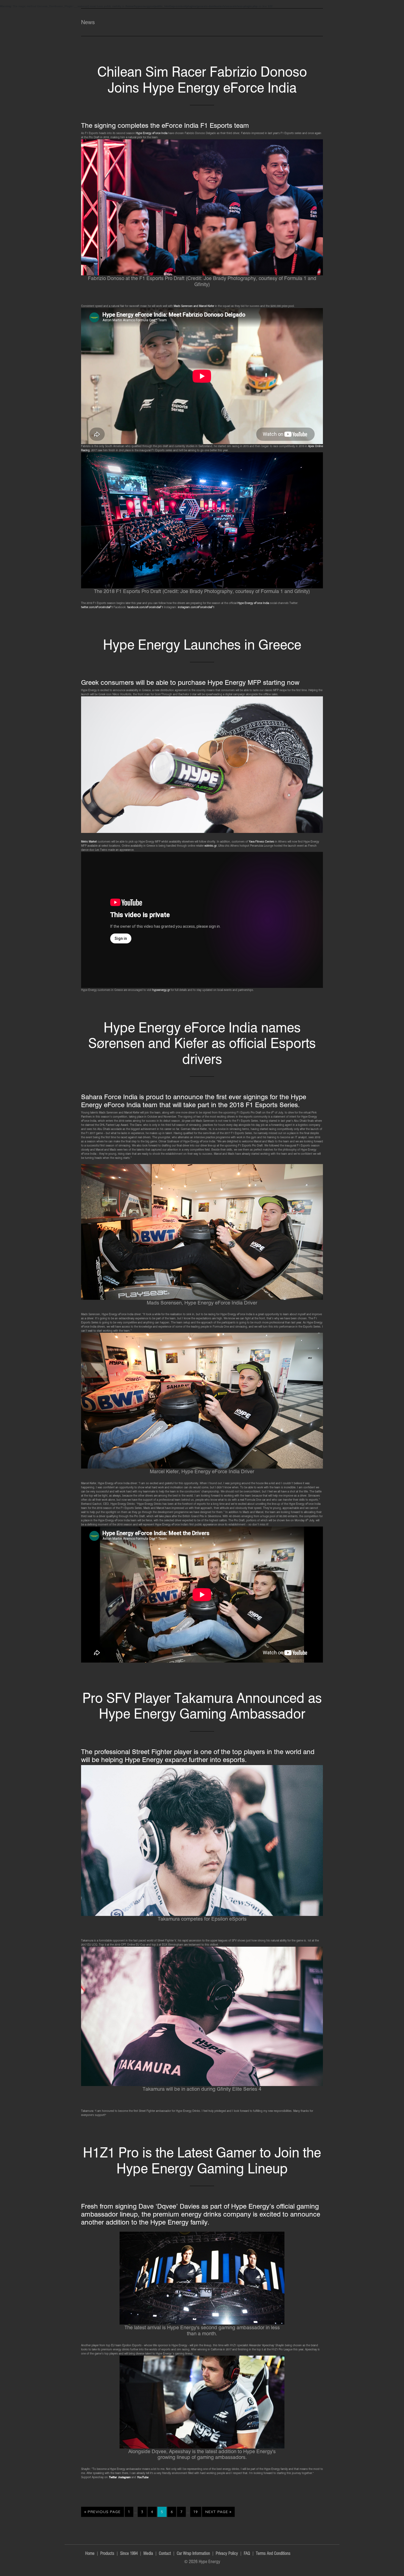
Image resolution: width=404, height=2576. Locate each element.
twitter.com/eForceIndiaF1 (97, 607)
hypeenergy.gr (161, 990)
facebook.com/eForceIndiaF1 (145, 607)
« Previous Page (103, 2513)
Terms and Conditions (273, 2554)
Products (107, 2554)
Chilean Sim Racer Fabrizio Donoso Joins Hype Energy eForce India (202, 80)
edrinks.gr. (211, 846)
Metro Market (89, 841)
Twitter (113, 2477)
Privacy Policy (227, 2554)
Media (148, 2554)
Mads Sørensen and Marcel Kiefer (194, 306)
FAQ (247, 2554)
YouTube (142, 2477)
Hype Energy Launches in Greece (202, 645)
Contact (165, 2554)
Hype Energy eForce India (152, 133)
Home (90, 2554)
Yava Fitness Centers (262, 841)
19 (197, 2512)
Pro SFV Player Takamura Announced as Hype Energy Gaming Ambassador (202, 1706)
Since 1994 (129, 2554)
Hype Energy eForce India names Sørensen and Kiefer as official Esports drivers (202, 1043)
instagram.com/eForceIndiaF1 (196, 607)
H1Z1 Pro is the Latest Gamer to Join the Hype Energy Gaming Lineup (202, 2160)
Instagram (124, 2477)
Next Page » (218, 2513)
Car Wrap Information (193, 2554)
